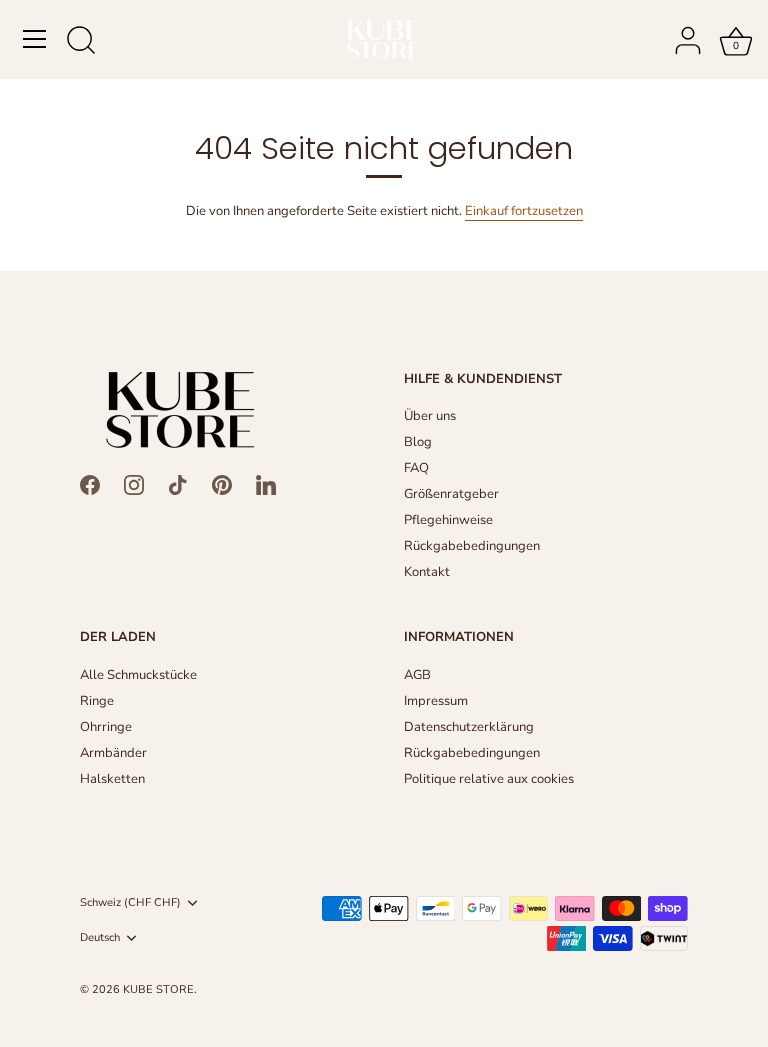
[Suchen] (81, 42)
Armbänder (113, 753)
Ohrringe (106, 727)
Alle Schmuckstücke (138, 675)
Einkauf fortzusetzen (524, 211)
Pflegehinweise (448, 520)
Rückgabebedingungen (472, 546)
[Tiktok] (178, 484)
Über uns (430, 416)
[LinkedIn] (266, 484)
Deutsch (100, 938)
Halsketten (112, 779)
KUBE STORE (158, 989)
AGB (417, 675)
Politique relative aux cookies (489, 779)
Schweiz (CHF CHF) (130, 903)
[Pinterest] (222, 484)
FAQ (416, 468)
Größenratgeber (451, 494)
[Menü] (35, 39)
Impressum (436, 701)
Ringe (97, 701)
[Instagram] (134, 484)
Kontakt (427, 572)
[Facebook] (90, 484)
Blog (418, 442)
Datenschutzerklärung (469, 727)
